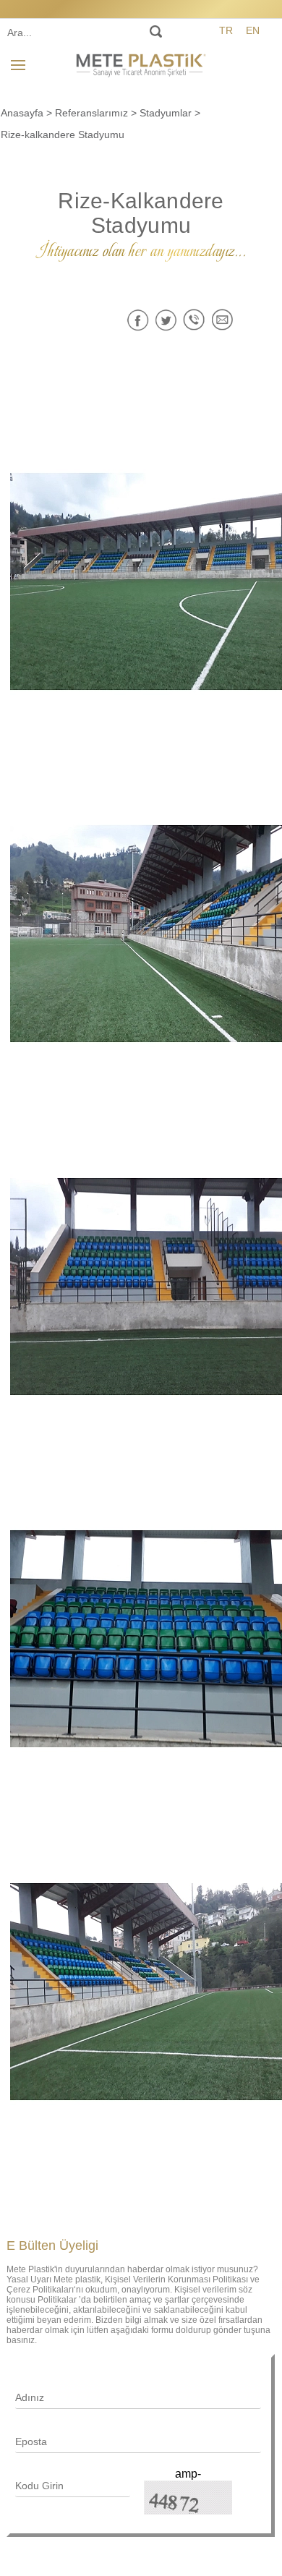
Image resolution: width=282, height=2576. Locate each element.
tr (226, 30)
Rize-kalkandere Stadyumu (63, 135)
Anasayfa (22, 113)
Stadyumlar (166, 113)
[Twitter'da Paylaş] (166, 320)
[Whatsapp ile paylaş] (194, 320)
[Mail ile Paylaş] (222, 320)
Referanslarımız (91, 113)
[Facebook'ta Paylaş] (138, 320)
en (253, 30)
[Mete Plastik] (141, 63)
